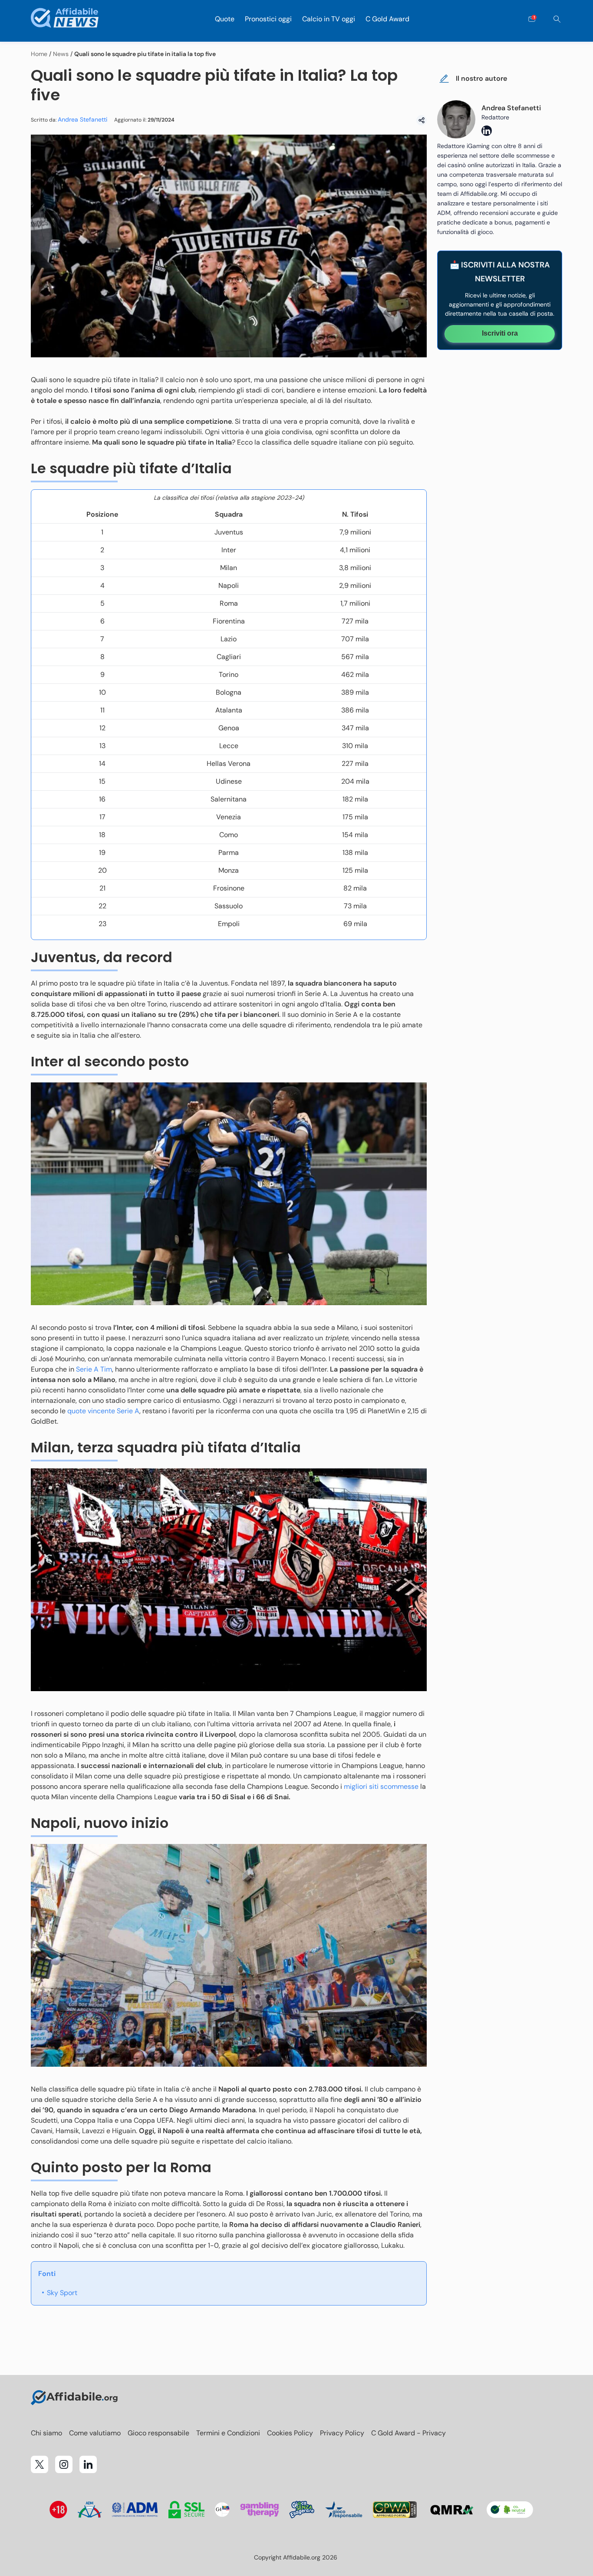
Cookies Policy (290, 2433)
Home (39, 54)
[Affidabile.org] (65, 19)
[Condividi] (422, 120)
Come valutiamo (95, 2433)
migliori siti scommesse (381, 1786)
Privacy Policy (342, 2433)
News (61, 54)
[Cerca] (557, 19)
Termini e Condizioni (228, 2433)
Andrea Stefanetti (82, 119)
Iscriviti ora (500, 333)
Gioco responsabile (158, 2433)
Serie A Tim (94, 1369)
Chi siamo (46, 2433)
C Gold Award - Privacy (409, 2433)
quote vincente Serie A (103, 1411)
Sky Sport (62, 2293)
